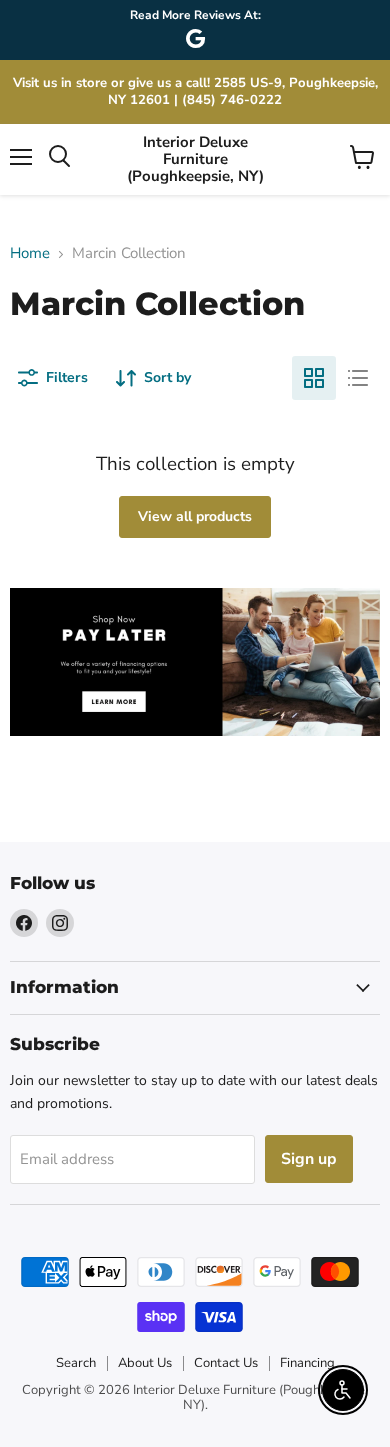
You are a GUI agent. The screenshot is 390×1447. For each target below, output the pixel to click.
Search (76, 1363)
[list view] (358, 378)
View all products (195, 516)
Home (30, 253)
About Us (145, 1363)
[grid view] (314, 378)
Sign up (309, 1159)
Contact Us (226, 1363)
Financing (307, 1363)
